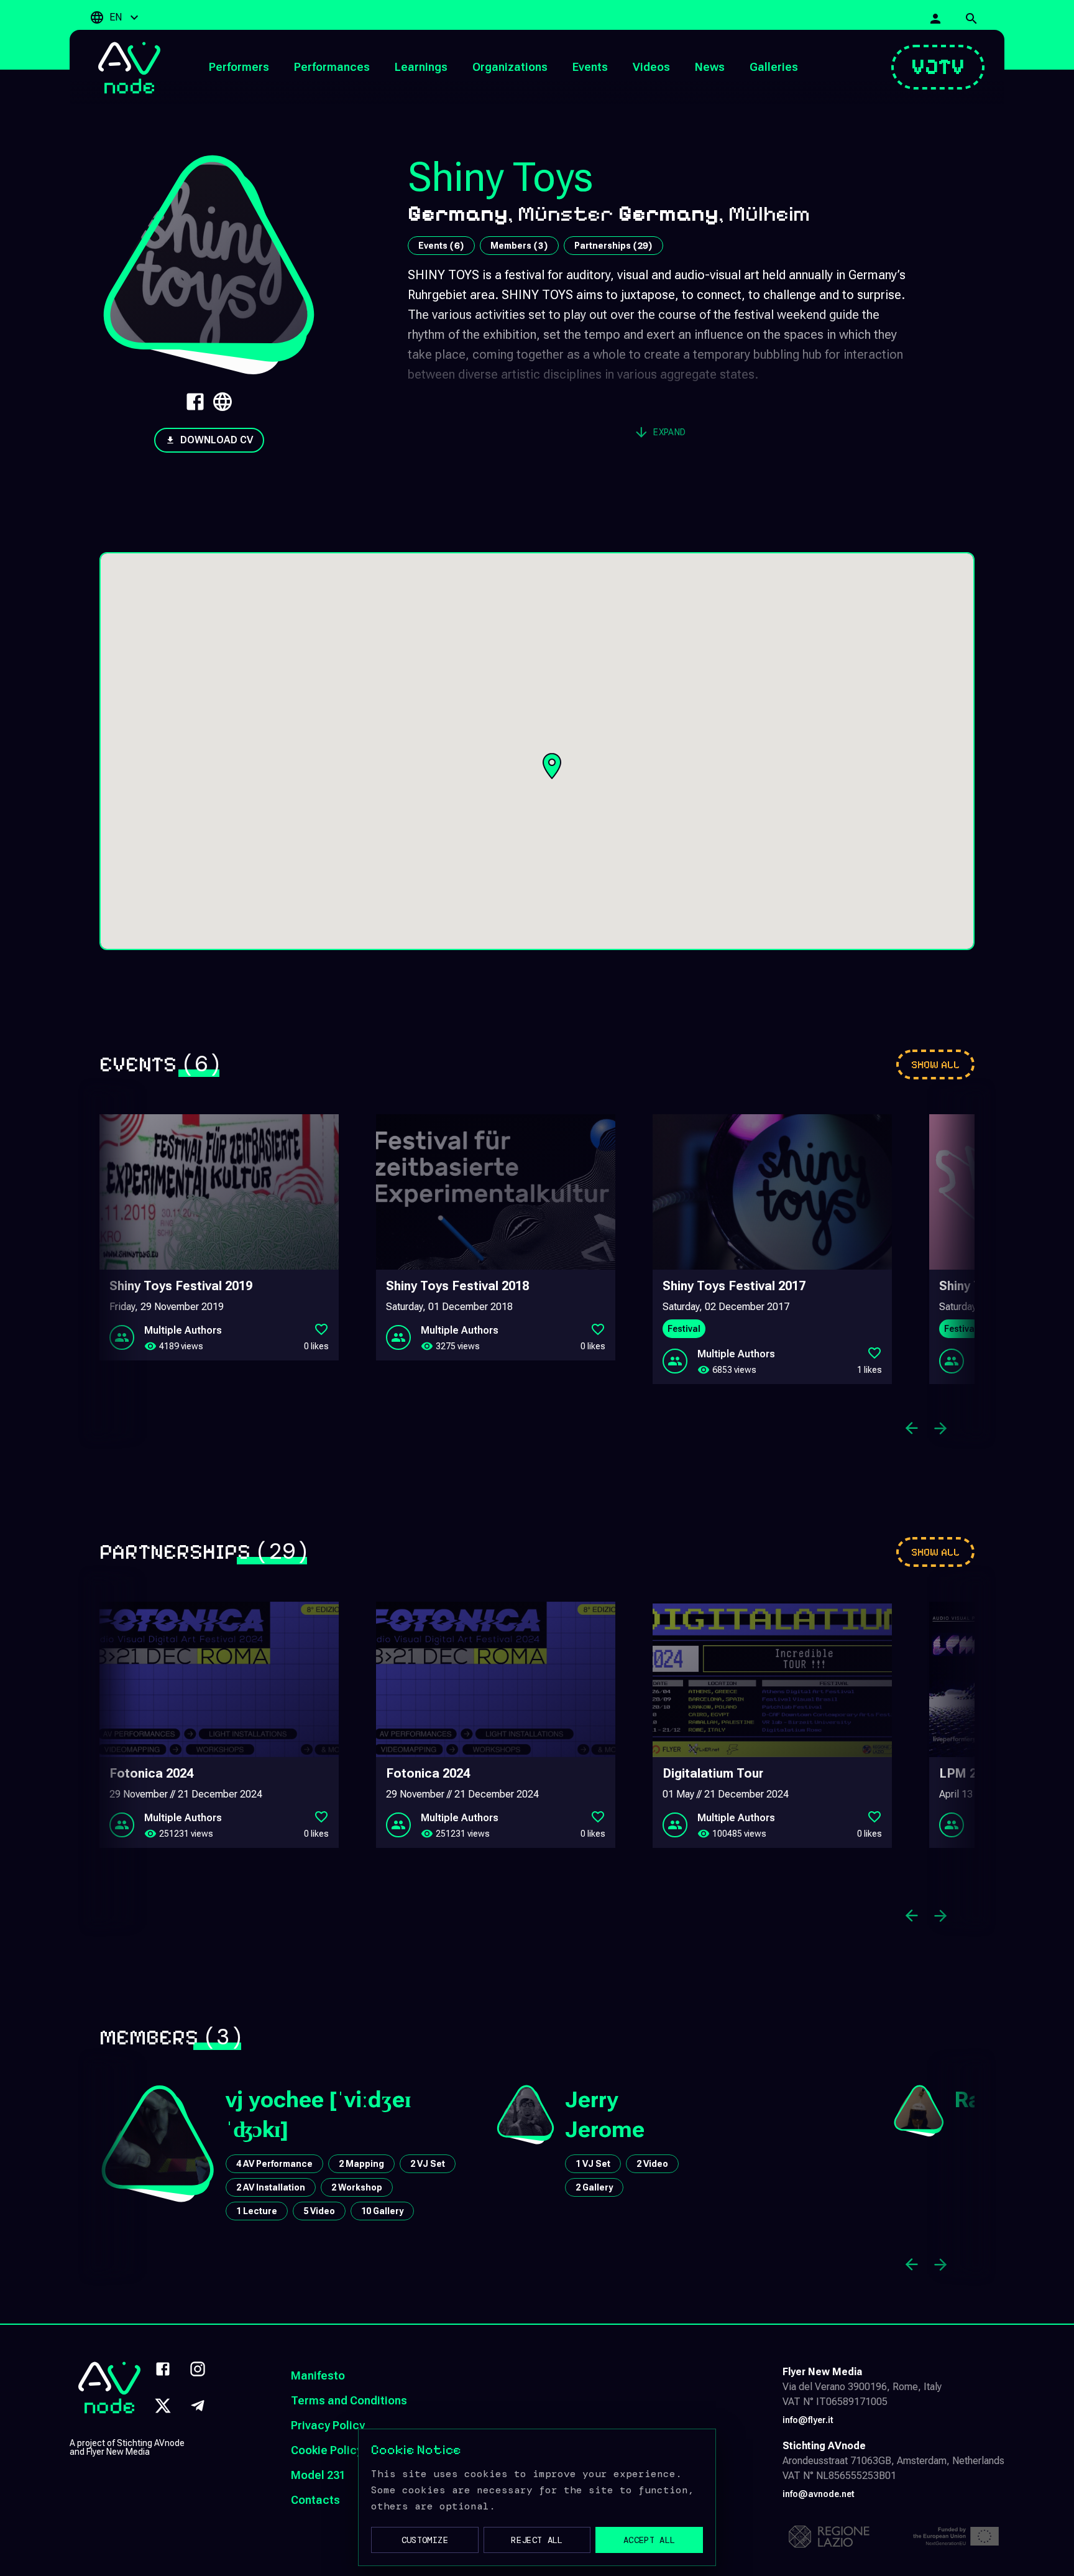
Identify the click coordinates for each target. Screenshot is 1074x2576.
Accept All (649, 2540)
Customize (425, 2540)
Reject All (537, 2540)
